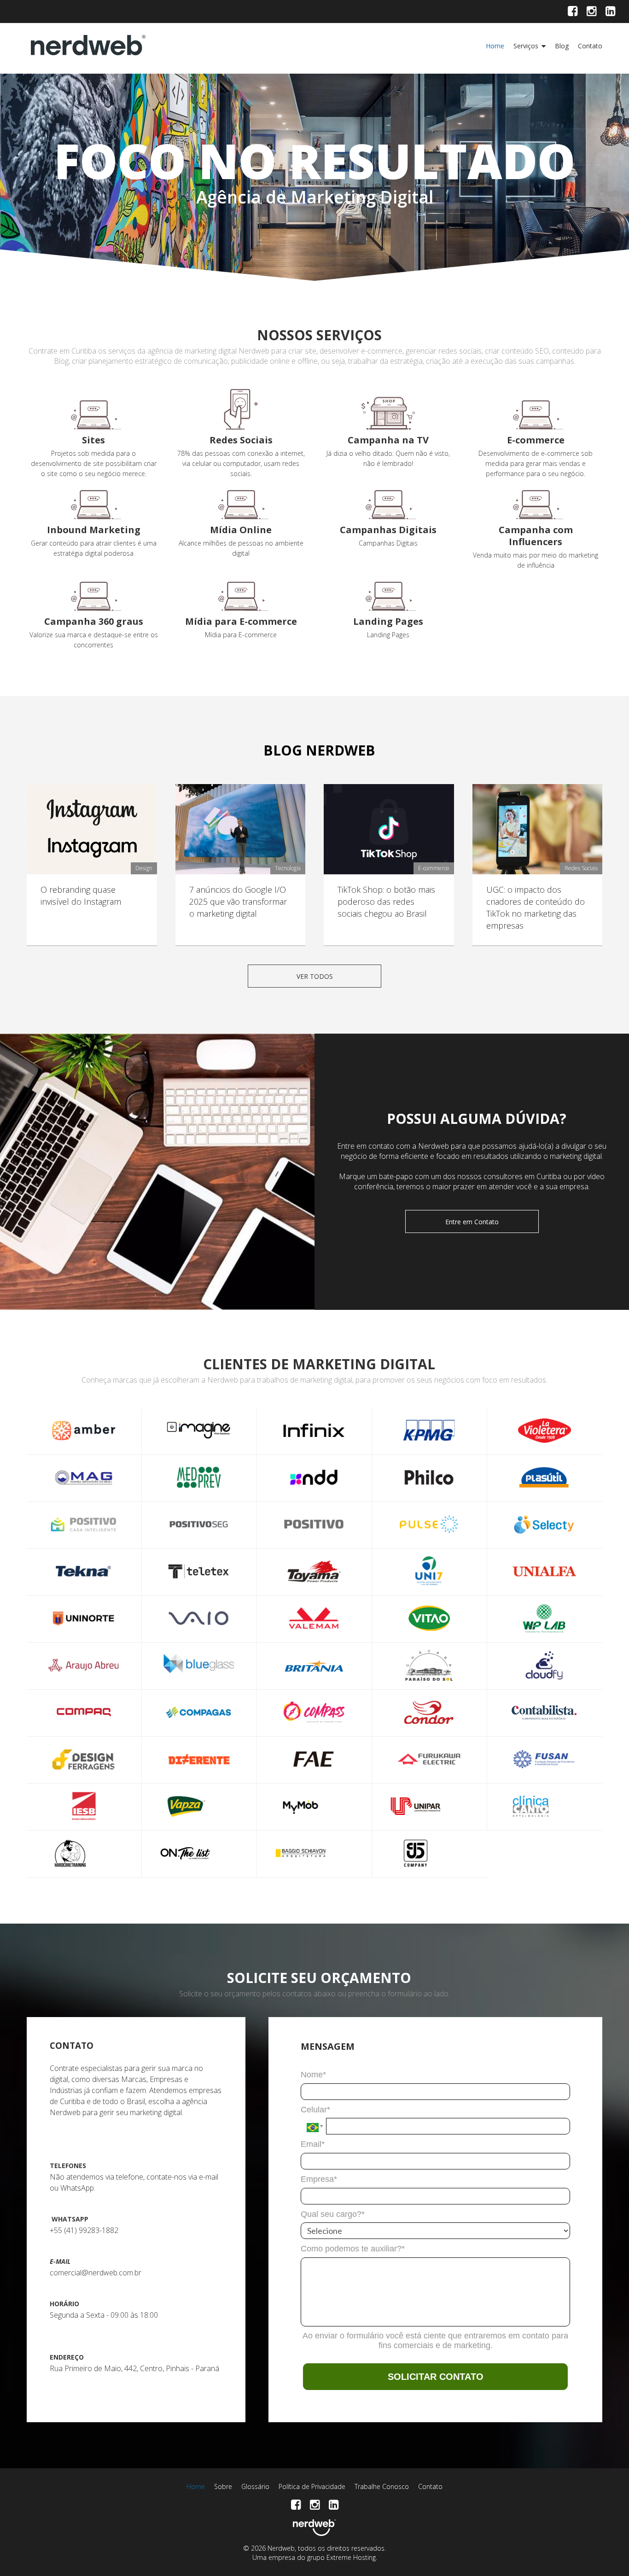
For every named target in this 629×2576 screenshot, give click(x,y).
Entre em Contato (472, 1222)
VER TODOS (315, 976)
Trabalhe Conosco (382, 2486)
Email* (313, 2144)
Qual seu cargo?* (333, 2214)
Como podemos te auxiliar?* (353, 2249)
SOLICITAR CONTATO (436, 2377)
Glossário (255, 2486)
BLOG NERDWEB (319, 750)
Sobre (223, 2486)
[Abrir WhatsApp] (606, 2553)
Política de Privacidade (312, 2486)
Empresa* (319, 2179)
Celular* (315, 2110)
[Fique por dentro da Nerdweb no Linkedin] (610, 12)
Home (495, 46)
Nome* (313, 2075)
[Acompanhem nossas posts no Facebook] (573, 12)
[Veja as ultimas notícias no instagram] (591, 12)
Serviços (526, 46)
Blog (562, 46)
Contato (590, 46)
